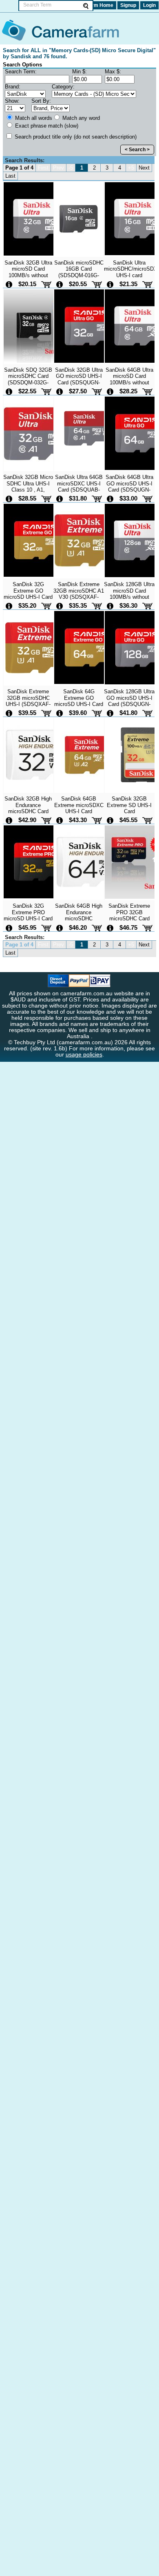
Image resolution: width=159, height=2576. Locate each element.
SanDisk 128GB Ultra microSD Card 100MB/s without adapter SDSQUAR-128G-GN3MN (129, 597)
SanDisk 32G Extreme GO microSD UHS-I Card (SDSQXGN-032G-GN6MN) (28, 597)
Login (149, 5)
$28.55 (27, 498)
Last (10, 176)
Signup (128, 5)
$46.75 (128, 927)
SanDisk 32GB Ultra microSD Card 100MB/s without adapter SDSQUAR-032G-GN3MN (28, 275)
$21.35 (128, 284)
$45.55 (128, 820)
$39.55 (27, 713)
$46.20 (78, 927)
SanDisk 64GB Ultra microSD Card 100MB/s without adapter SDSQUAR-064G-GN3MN (129, 382)
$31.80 (78, 498)
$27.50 (78, 391)
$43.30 (78, 820)
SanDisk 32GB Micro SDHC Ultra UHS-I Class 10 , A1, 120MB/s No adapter (28, 486)
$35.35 (78, 605)
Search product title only (75, 137)
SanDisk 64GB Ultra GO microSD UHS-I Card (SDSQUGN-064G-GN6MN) (129, 486)
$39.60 (78, 713)
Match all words (33, 118)
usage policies (84, 1055)
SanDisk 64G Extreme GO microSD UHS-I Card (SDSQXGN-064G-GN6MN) (79, 704)
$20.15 (27, 284)
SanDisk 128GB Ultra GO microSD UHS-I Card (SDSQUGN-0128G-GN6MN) (129, 701)
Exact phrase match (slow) (46, 126)
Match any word (80, 118)
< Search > (137, 150)
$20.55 (78, 284)
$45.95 (27, 927)
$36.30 (128, 605)
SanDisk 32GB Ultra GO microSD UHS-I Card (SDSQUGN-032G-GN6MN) (79, 379)
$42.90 (27, 820)
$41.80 (128, 713)
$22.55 (27, 391)
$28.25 (128, 391)
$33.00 (128, 498)
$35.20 (27, 605)
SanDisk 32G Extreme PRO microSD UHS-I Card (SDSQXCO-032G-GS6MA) (28, 918)
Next (144, 168)
